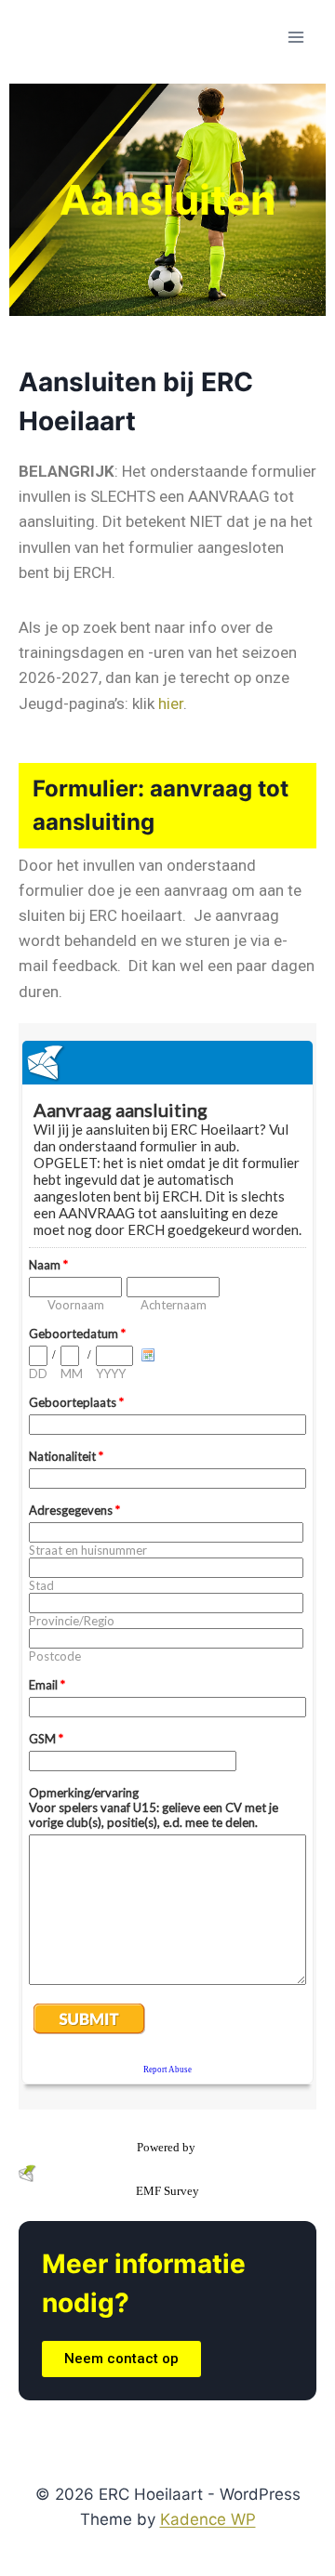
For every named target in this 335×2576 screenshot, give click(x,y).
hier (171, 703)
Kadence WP (208, 2519)
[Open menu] (295, 37)
